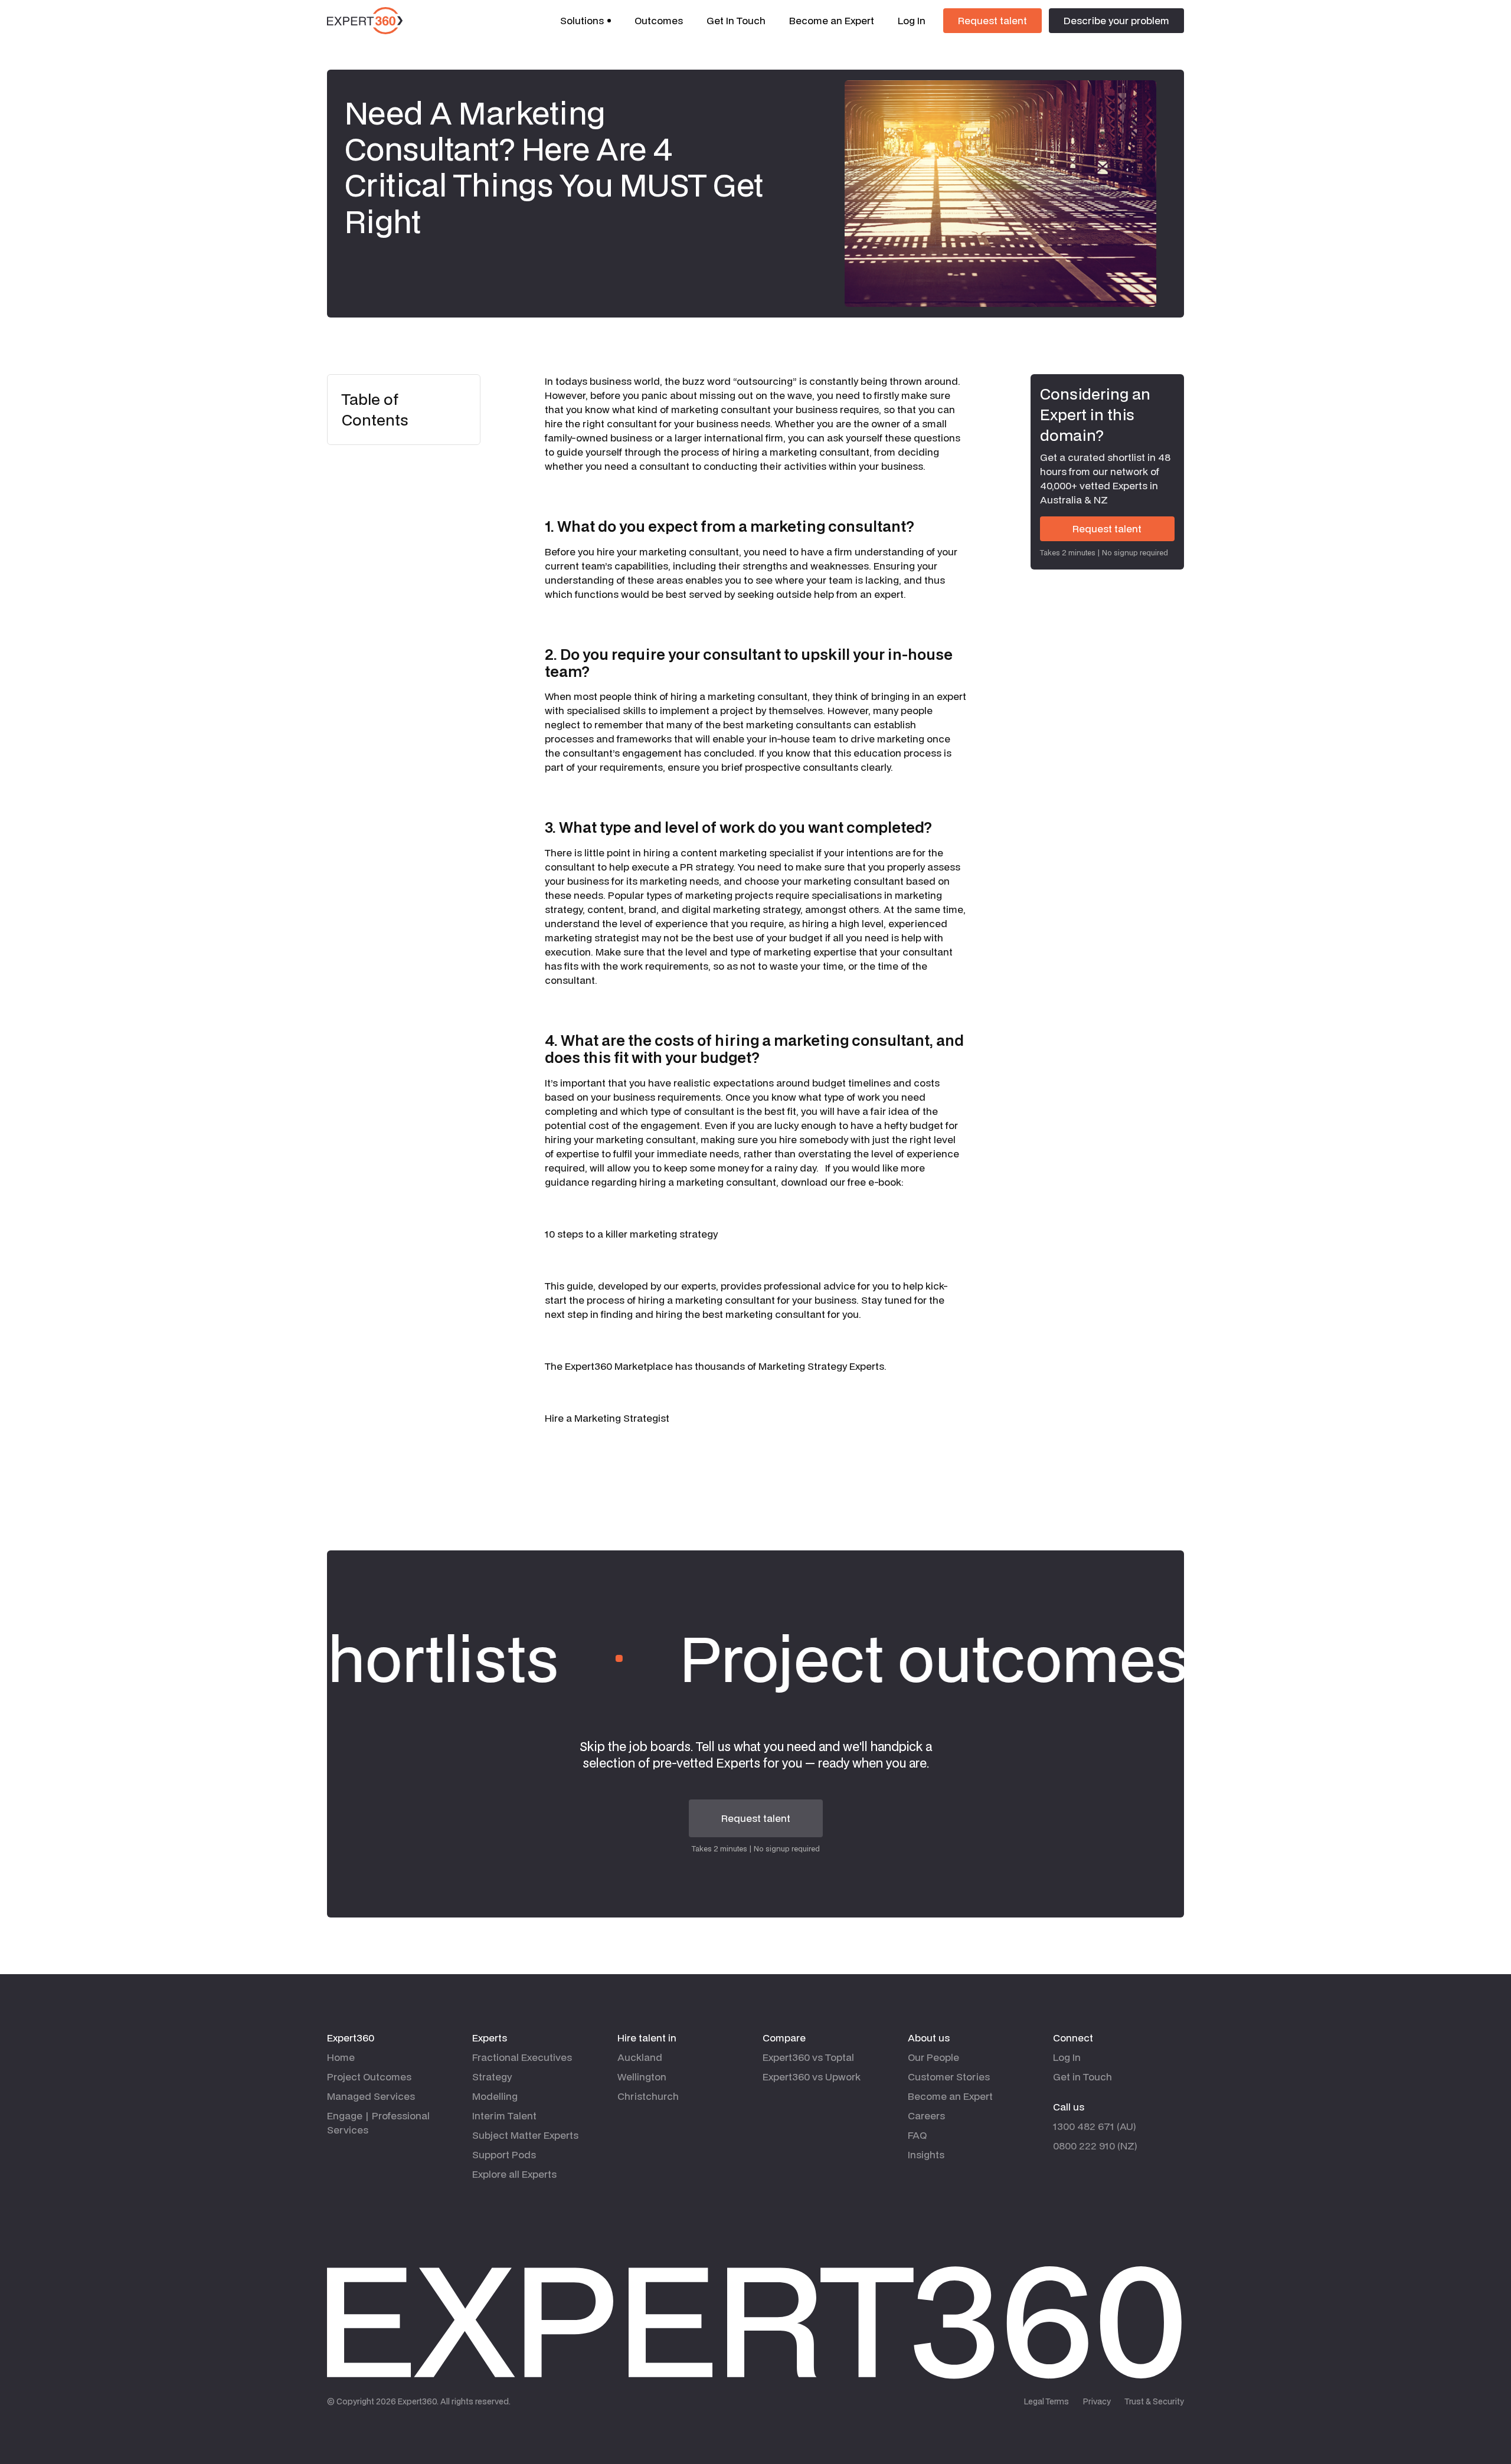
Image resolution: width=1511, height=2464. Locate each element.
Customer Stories (949, 2077)
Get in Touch (1082, 2077)
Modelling (495, 2096)
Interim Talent (504, 2115)
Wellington (642, 2077)
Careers (926, 2115)
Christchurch (648, 2096)
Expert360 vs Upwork (812, 2077)
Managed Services (371, 2096)
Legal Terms (1046, 2401)
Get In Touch (736, 20)
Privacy (1097, 2401)
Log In (912, 20)
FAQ (917, 2135)
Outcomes (659, 20)
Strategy (492, 2077)
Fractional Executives (522, 2057)
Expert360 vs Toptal (808, 2057)
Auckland (640, 2057)
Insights (926, 2154)
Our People (933, 2057)
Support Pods (504, 2154)
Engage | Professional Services (378, 2123)
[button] (586, 21)
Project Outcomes (369, 2077)
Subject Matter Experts (525, 2135)
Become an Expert (832, 20)
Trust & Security (1154, 2401)
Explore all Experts (514, 2174)
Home (341, 2057)
